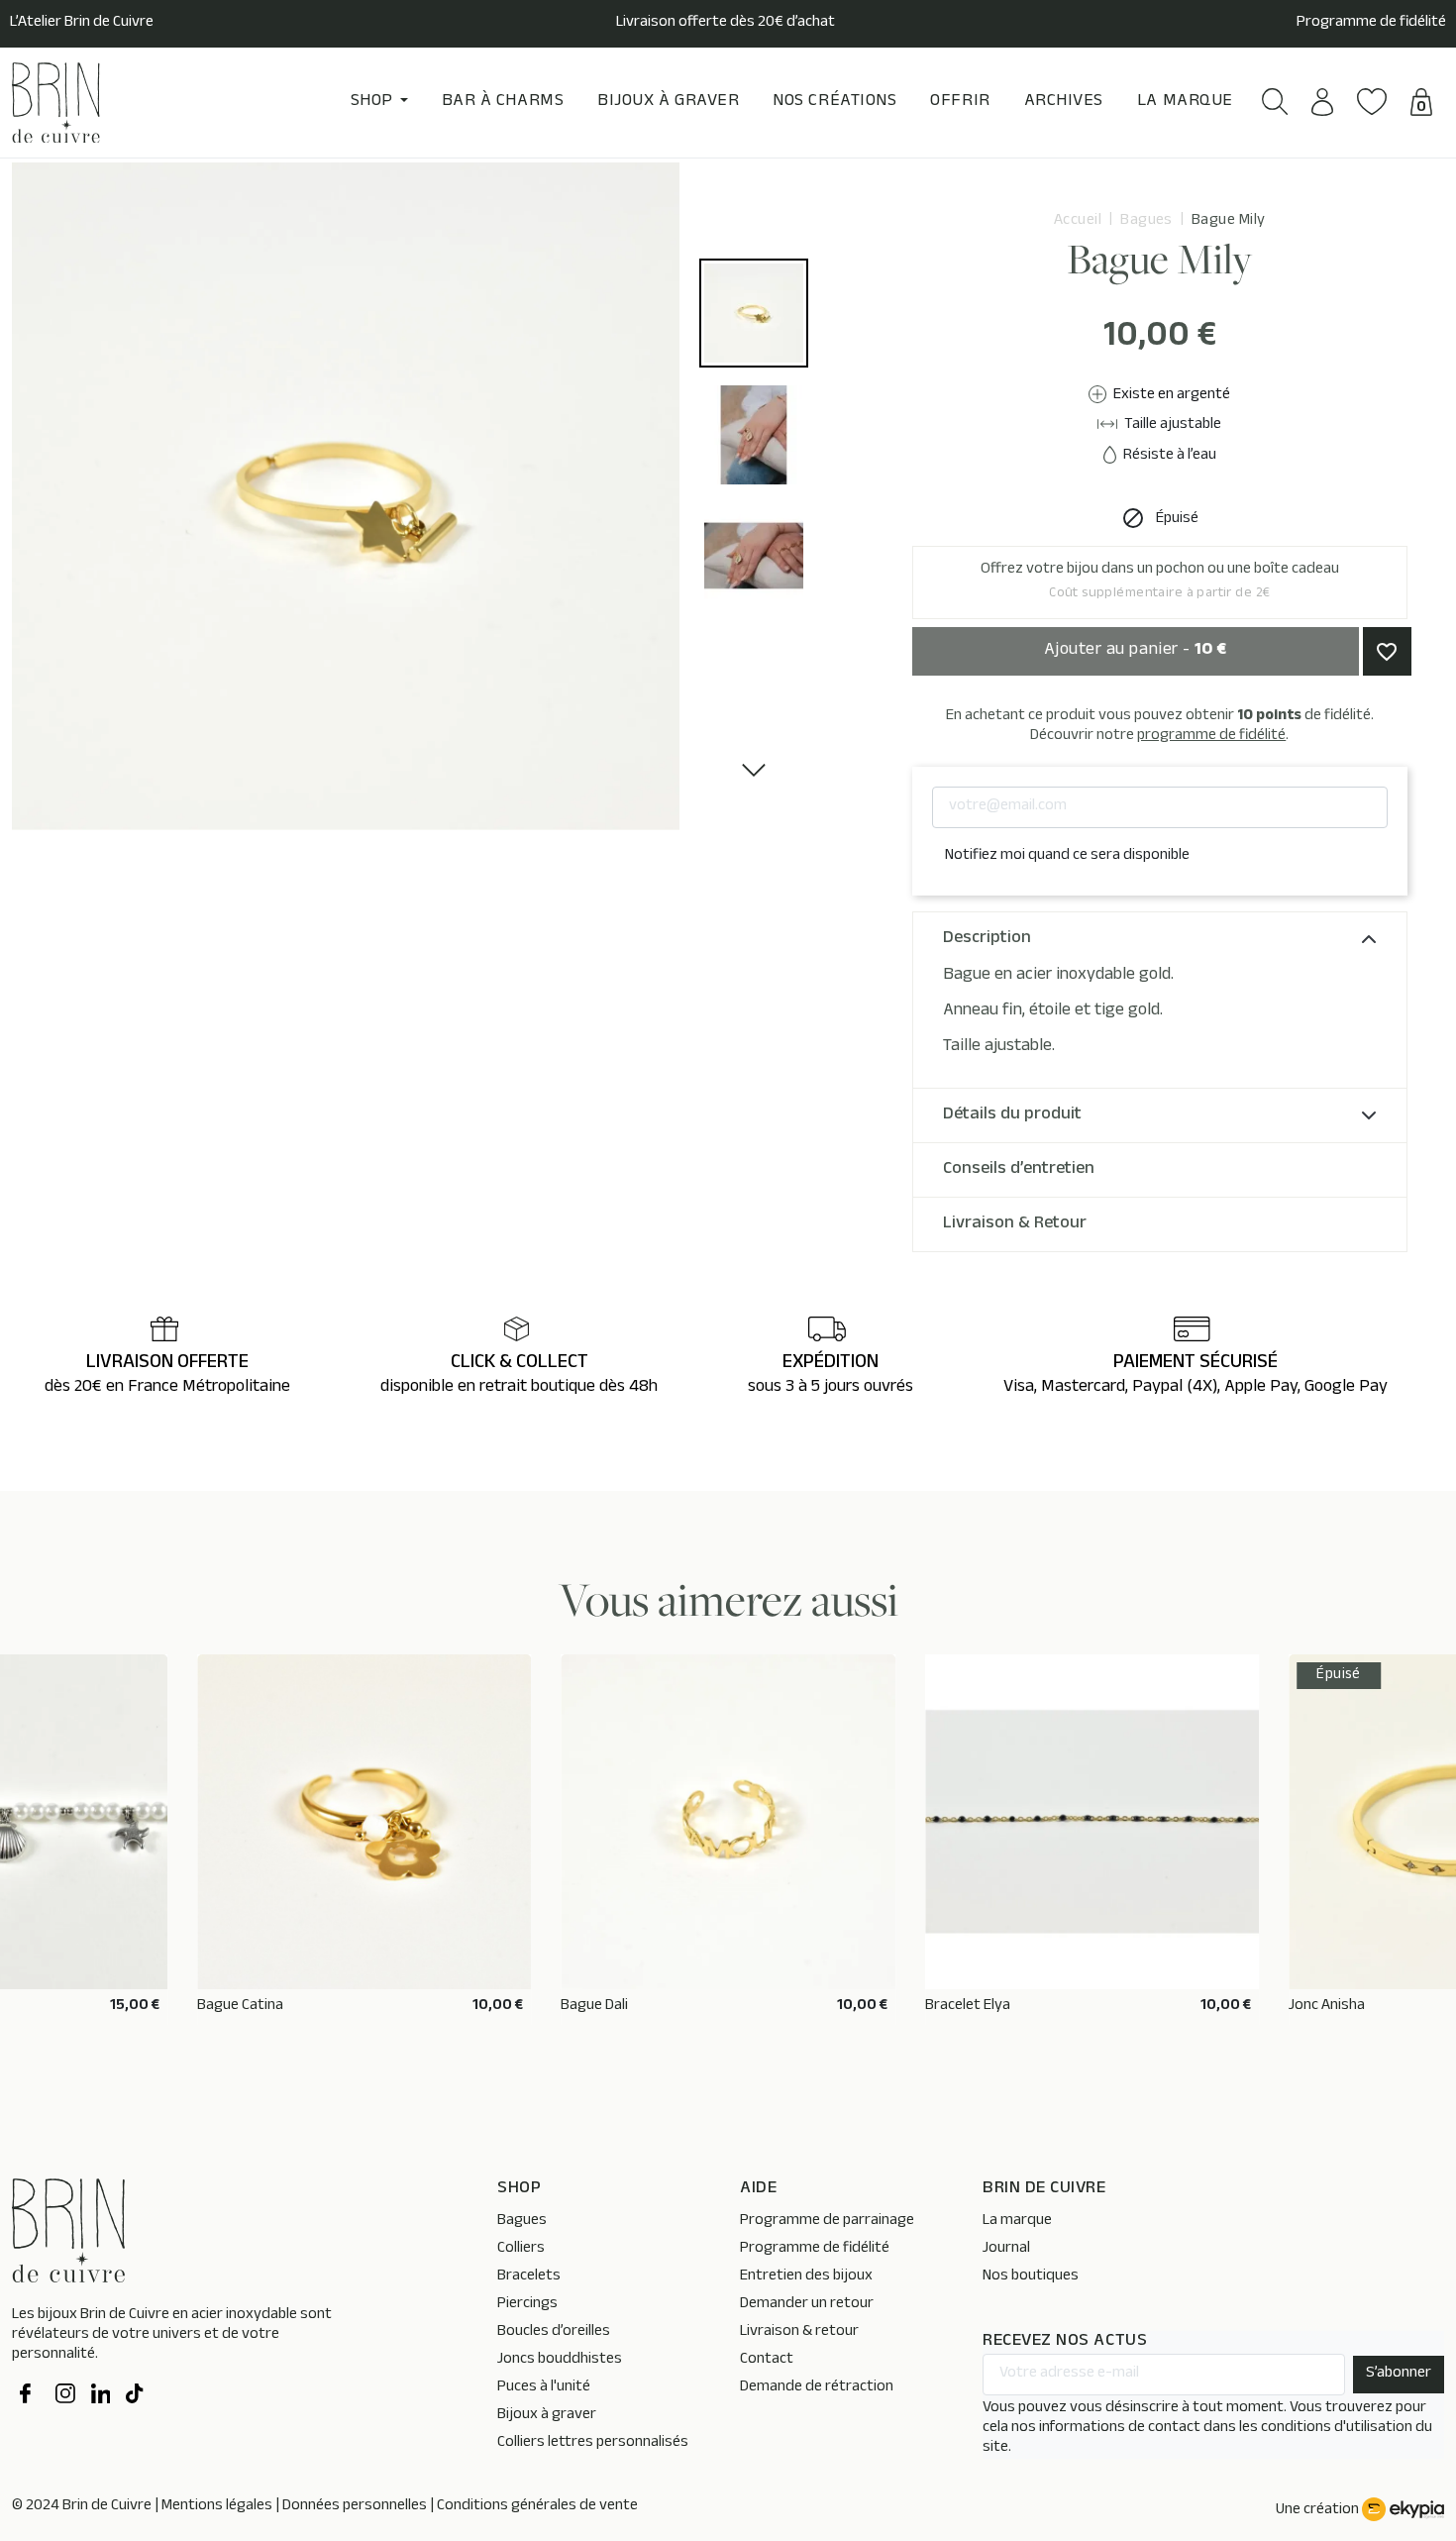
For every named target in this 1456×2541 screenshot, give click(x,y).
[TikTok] (136, 2396)
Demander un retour (807, 2305)
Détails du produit (1012, 1115)
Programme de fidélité (1371, 24)
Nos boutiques (1031, 2277)
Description (987, 939)
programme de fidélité (1211, 737)
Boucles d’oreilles (554, 2332)
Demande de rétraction (817, 2388)
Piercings (527, 2305)
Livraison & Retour (1015, 1224)
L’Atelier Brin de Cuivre (82, 24)
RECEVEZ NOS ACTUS (1065, 2342)
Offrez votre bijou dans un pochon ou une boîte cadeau (1160, 582)
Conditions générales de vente (537, 2507)
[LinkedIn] (101, 2396)
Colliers (521, 2249)
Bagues (522, 2222)
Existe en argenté (1170, 396)
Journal (1006, 2249)
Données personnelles (355, 2507)
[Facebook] (30, 2396)
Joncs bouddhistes (560, 2360)
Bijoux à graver (547, 2416)
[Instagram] (65, 2396)
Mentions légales (217, 2507)
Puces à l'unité (544, 2388)
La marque (1017, 2222)
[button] (1275, 102)
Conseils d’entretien (1019, 1170)
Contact (767, 2360)
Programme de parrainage (827, 2222)
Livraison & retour (799, 2332)
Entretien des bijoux (806, 2277)
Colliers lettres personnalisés (593, 2443)
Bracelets (529, 2277)
